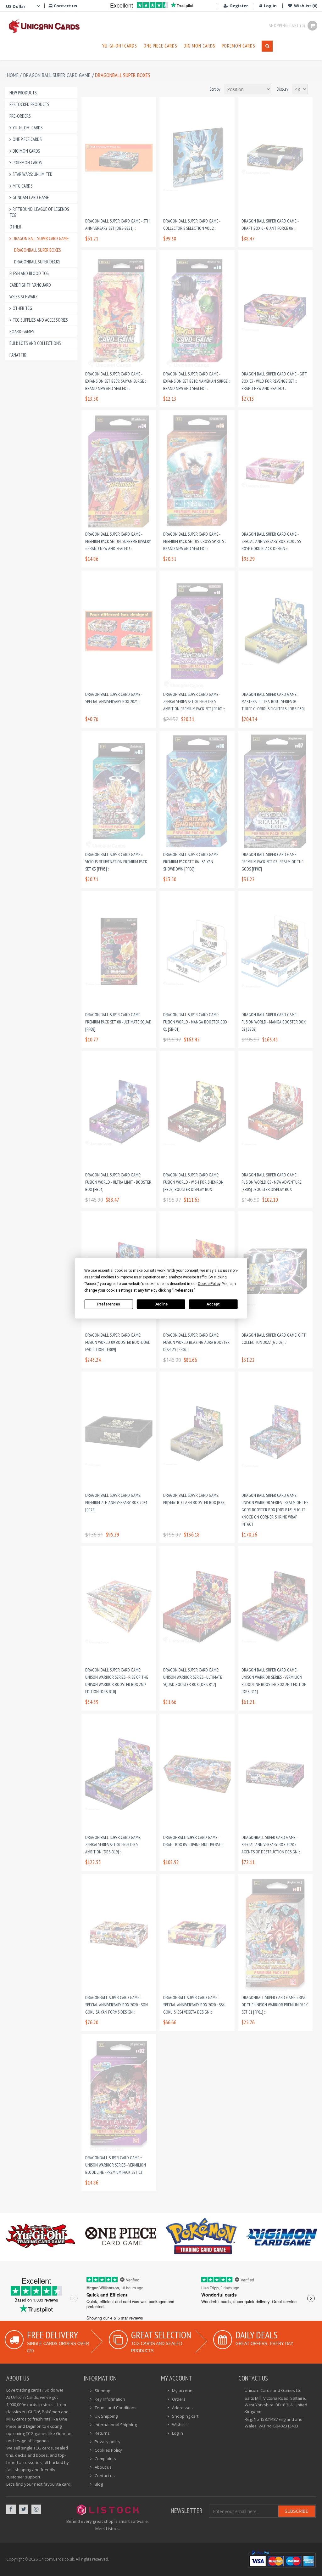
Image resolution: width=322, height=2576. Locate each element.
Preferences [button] (183, 1290)
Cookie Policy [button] (209, 1283)
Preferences (109, 1304)
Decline (161, 1304)
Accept (213, 1304)
